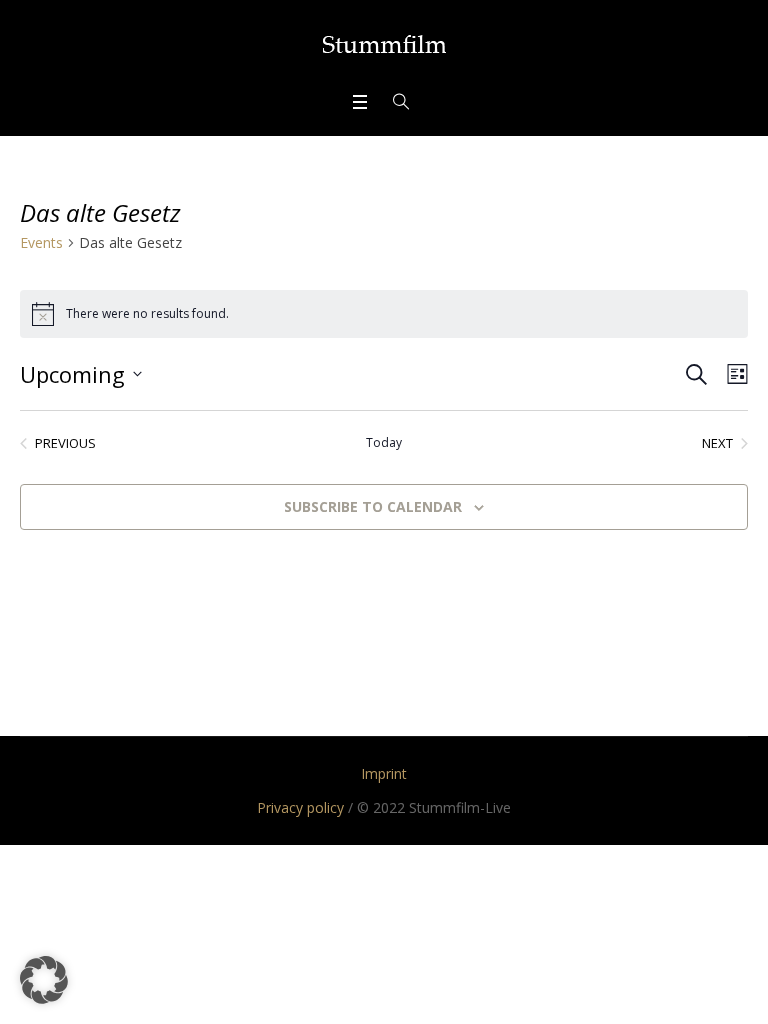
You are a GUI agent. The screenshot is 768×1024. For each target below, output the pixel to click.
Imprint (384, 773)
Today (384, 443)
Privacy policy (300, 807)
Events (41, 242)
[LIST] (733, 374)
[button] (44, 980)
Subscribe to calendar (373, 506)
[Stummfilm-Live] (384, 44)
